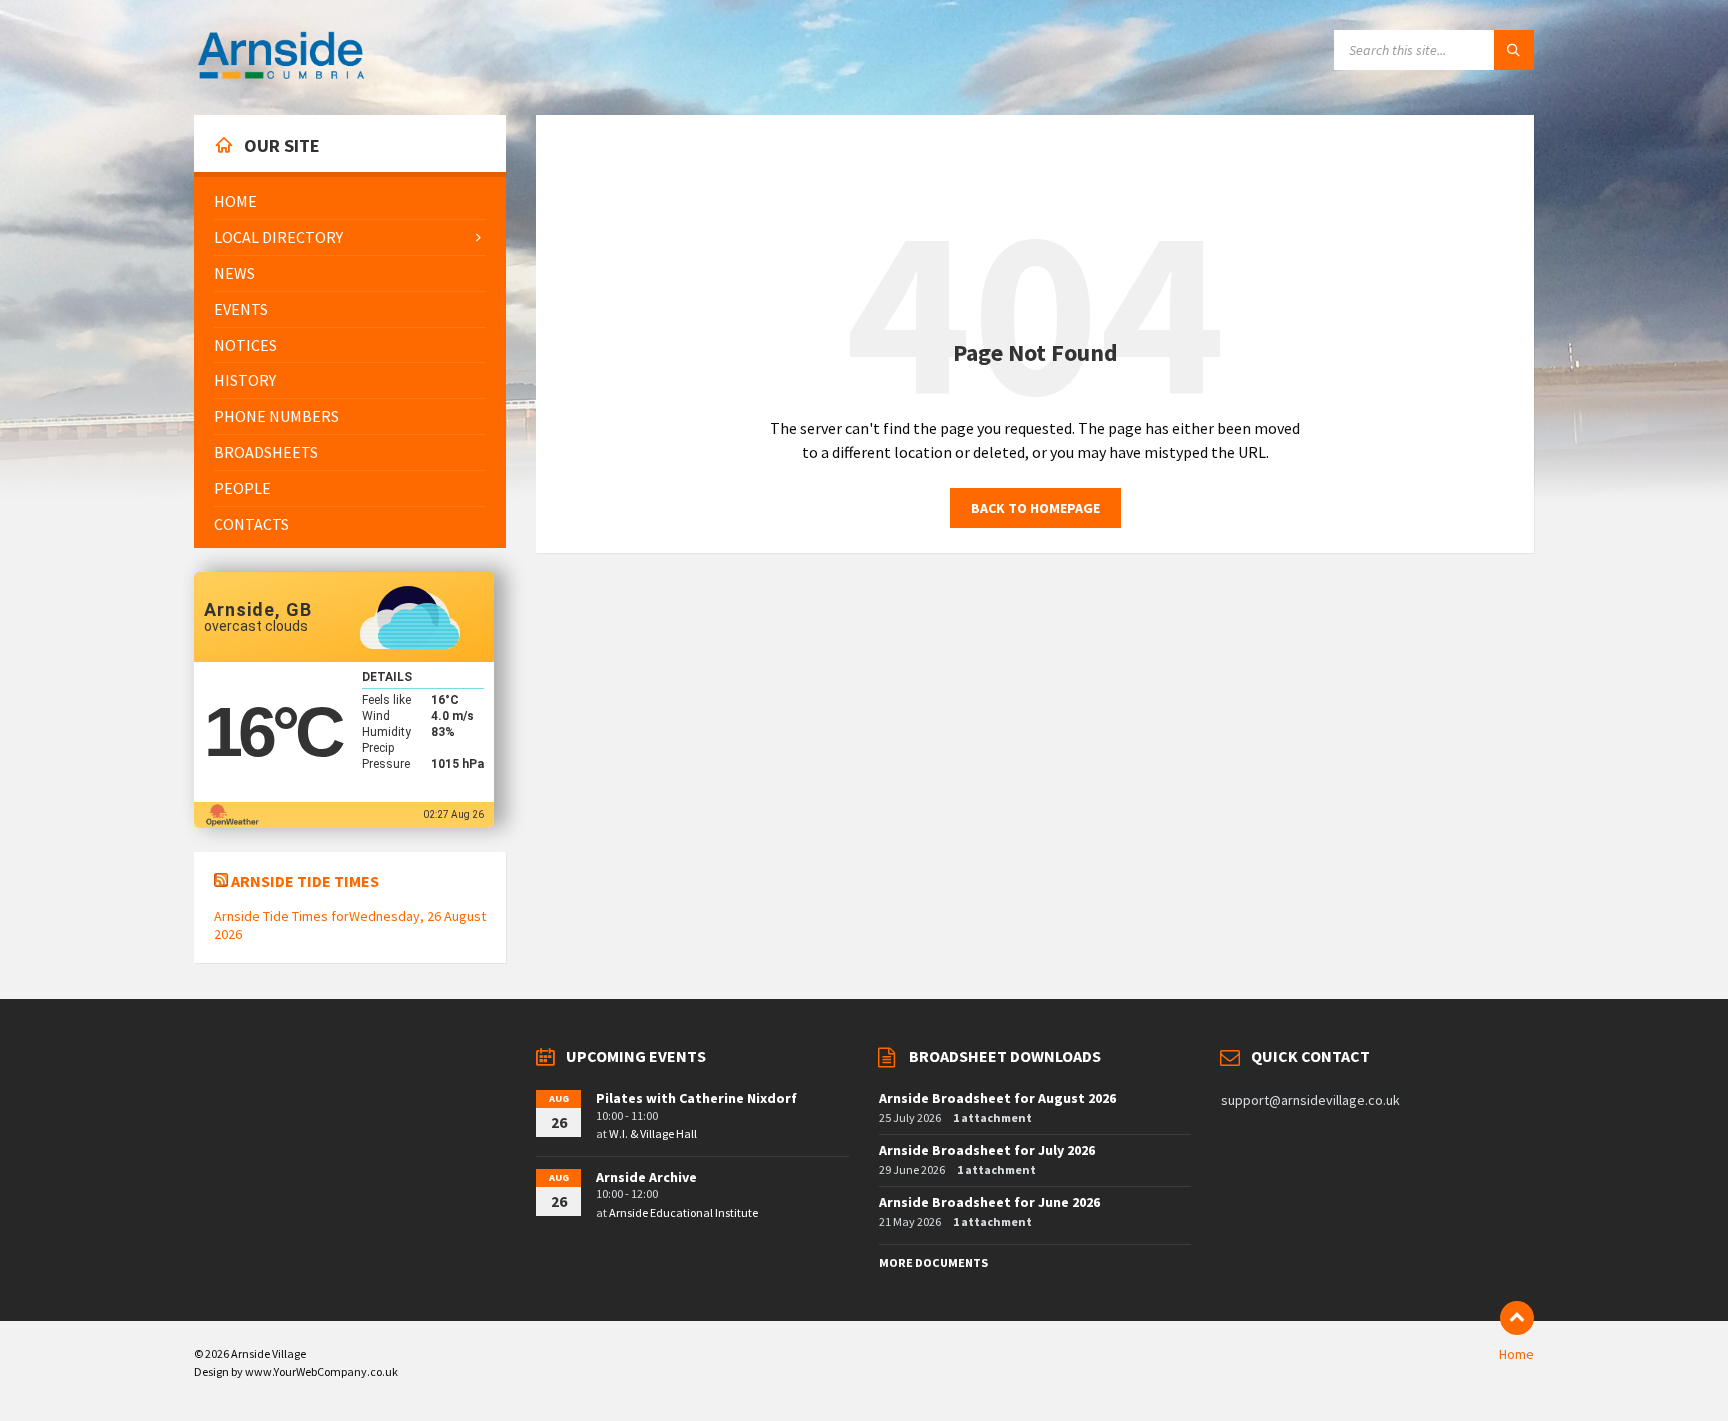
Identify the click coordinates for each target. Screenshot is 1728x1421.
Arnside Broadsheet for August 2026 (997, 1098)
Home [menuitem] (1516, 1354)
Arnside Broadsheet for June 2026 (989, 1202)
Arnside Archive (646, 1177)
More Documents (933, 1262)
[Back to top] (1517, 1318)
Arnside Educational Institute (683, 1212)
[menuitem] (350, 201)
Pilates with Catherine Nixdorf (696, 1098)
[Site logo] (281, 76)
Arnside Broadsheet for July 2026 (987, 1150)
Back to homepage (1035, 508)
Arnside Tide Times (305, 881)
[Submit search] (1514, 50)
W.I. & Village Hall (653, 1133)
